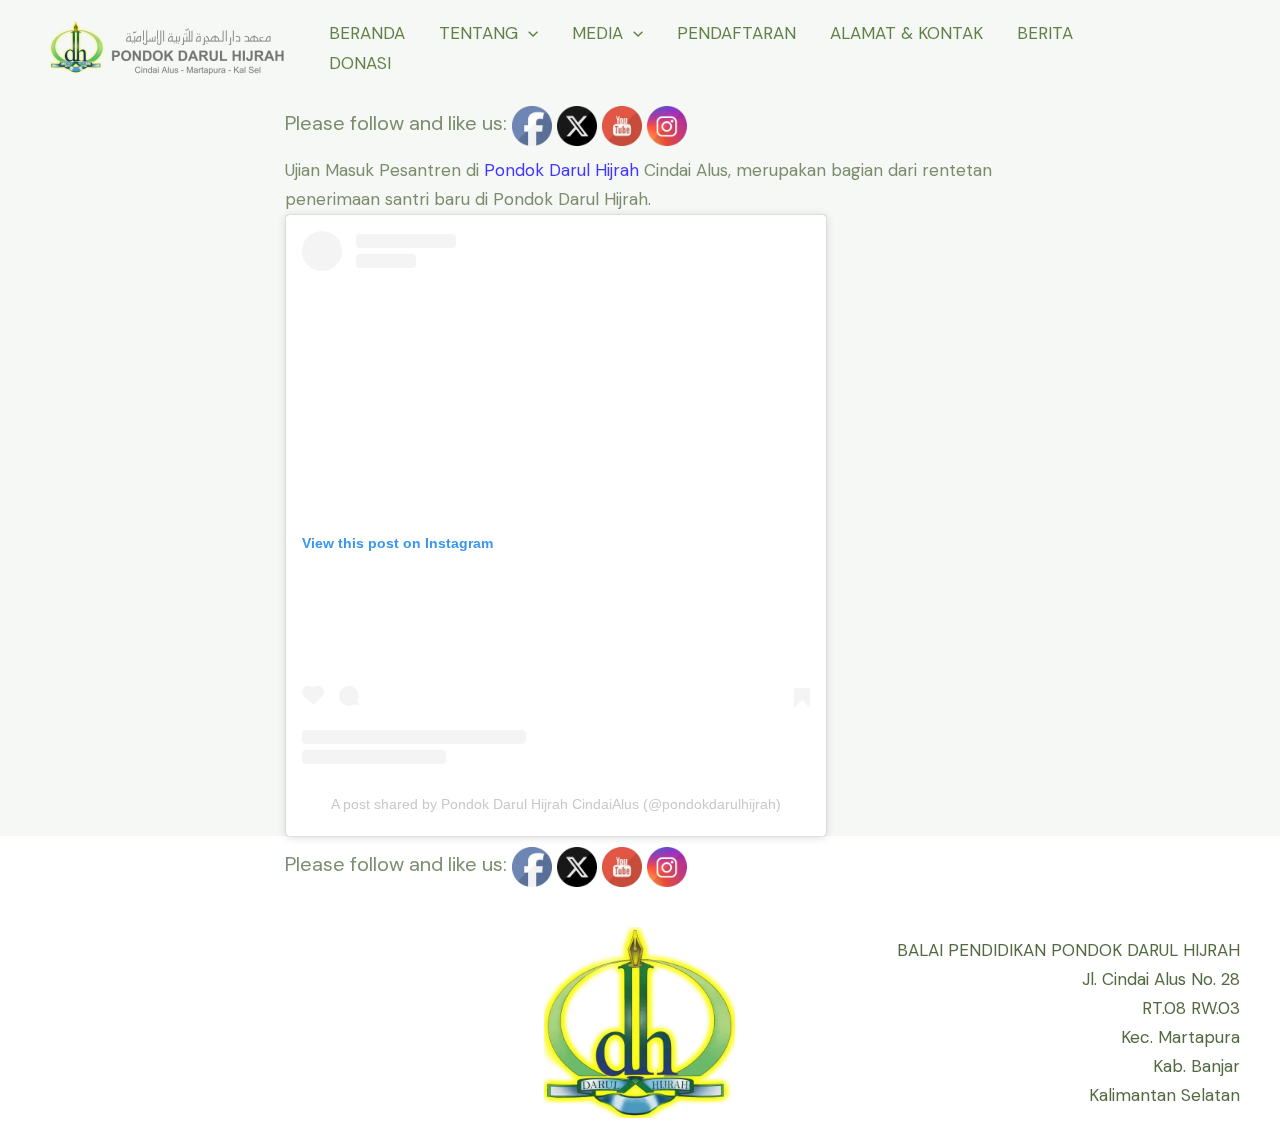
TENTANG (478, 33)
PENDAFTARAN (736, 33)
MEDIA (597, 33)
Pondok (514, 170)
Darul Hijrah (594, 170)
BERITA (1045, 33)
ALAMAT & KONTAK (906, 33)
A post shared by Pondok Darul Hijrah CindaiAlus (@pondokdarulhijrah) (556, 804)
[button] (528, 33)
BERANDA (367, 33)
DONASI (360, 63)
